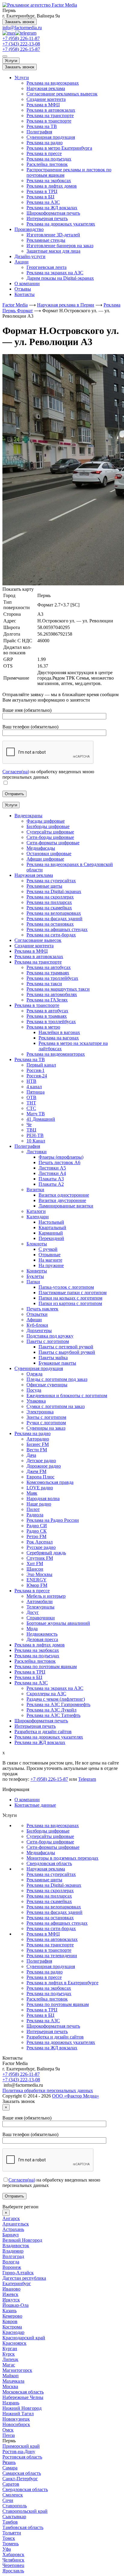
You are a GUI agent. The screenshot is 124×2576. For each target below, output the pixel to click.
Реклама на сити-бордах (51, 1928)
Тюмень (11, 2544)
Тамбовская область (23, 2527)
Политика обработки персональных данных (48, 2090)
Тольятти (12, 2533)
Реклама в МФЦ (43, 105)
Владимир (13, 2251)
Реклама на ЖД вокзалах (52, 208)
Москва (10, 2386)
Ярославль (13, 2571)
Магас (9, 2365)
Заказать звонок (20, 22)
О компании (27, 283)
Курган (10, 2349)
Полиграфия (39, 132)
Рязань (9, 2462)
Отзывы (23, 289)
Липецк (10, 2359)
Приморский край (21, 2446)
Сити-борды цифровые (50, 1842)
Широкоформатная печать (53, 213)
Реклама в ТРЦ (42, 191)
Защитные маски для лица (53, 251)
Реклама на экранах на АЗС (55, 273)
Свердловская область (49, 1863)
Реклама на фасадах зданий (54, 1912)
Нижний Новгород (22, 2408)
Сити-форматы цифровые (53, 1847)
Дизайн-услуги (30, 256)
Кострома (12, 2327)
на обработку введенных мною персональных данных (48, 774)
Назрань (11, 2403)
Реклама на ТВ (42, 126)
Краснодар (13, 2332)
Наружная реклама (46, 88)
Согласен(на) (16, 772)
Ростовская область (22, 2457)
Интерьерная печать (47, 218)
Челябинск (13, 2560)
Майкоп (11, 2376)
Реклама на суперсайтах (51, 1874)
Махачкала (13, 2381)
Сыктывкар (14, 2517)
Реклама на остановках (50, 1918)
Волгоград (13, 2256)
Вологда (11, 2262)
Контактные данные (35, 1805)
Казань (9, 2311)
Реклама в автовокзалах (51, 110)
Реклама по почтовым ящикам (58, 2004)
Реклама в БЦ (40, 197)
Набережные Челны (23, 2397)
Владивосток (16, 2246)
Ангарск (11, 2218)
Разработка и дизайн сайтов (55, 2037)
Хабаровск (13, 2554)
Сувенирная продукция (51, 137)
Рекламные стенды (46, 240)
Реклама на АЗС (43, 202)
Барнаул (11, 2235)
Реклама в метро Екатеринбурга (59, 148)
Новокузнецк (16, 2419)
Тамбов (10, 2522)
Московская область (23, 2392)
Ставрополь (15, 2506)
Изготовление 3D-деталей (53, 235)
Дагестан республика (24, 2278)
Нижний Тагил (18, 2414)
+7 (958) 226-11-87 (21, 38)
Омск (8, 2430)
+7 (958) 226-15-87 (21, 49)
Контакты (25, 294)
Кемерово (12, 2316)
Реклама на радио (45, 143)
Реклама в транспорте (49, 121)
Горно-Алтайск (18, 2273)
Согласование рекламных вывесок (62, 94)
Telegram (87, 1779)
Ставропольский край (25, 2511)
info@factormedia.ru (22, 28)
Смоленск (13, 2495)
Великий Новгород (22, 2240)
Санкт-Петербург (20, 2479)
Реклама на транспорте (50, 115)
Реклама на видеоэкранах (53, 83)
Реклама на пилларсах (49, 1896)
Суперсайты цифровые (50, 1836)
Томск (9, 2538)
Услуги (11, 61)
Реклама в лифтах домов (52, 186)
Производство (29, 229)
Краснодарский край (24, 2338)
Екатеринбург (17, 2283)
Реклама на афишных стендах (57, 1923)
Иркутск (11, 2300)
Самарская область (22, 2473)
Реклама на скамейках (49, 1901)
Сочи (8, 2500)
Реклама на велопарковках (54, 1907)
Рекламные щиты (44, 1880)
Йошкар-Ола (15, 2305)
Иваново (11, 2289)
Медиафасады (41, 1853)
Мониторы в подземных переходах (62, 1858)
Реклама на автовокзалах (52, 1939)
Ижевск (10, 2294)
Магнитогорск (17, 2370)
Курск (9, 2354)
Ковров (10, 2321)
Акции (22, 262)
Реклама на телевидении (52, 1956)
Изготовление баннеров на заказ (60, 246)
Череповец (13, 2565)
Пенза (9, 2435)
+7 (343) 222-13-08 (21, 44)
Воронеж (12, 2267)
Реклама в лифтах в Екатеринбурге (62, 1983)
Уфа (7, 2549)
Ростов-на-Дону (19, 2451)
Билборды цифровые (48, 1831)
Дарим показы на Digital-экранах (60, 278)
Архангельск (16, 2224)
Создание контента (46, 99)
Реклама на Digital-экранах (54, 1885)
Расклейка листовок (47, 164)
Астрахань (13, 2229)
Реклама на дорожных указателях (61, 224)
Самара (10, 2468)
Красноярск (14, 2343)
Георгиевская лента (46, 267)
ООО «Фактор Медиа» (76, 2096)
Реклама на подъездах (49, 159)
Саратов (11, 2484)
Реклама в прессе (44, 153)
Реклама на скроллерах (50, 1891)
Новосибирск (16, 2424)
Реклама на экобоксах (49, 181)
